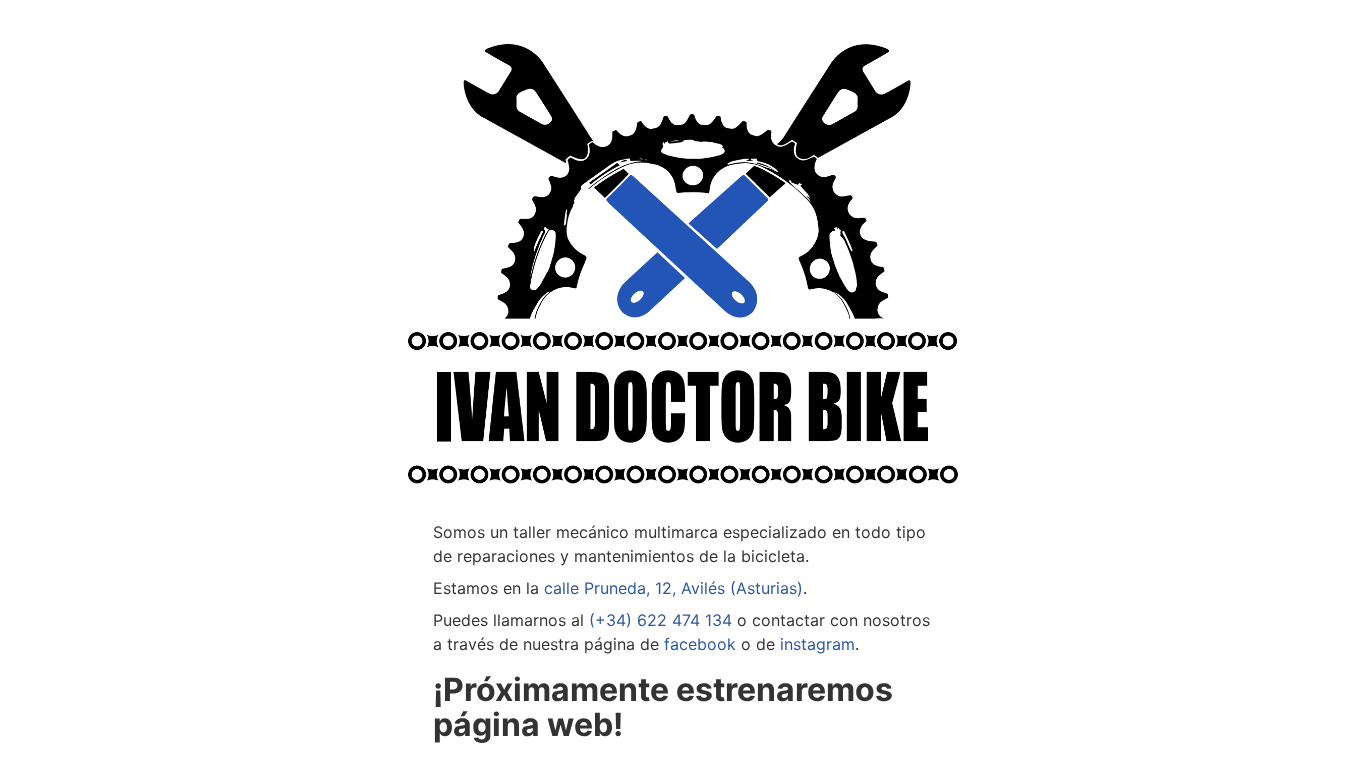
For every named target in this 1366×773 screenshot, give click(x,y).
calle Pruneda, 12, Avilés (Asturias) (673, 588)
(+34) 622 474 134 (660, 620)
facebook (700, 644)
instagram (817, 644)
